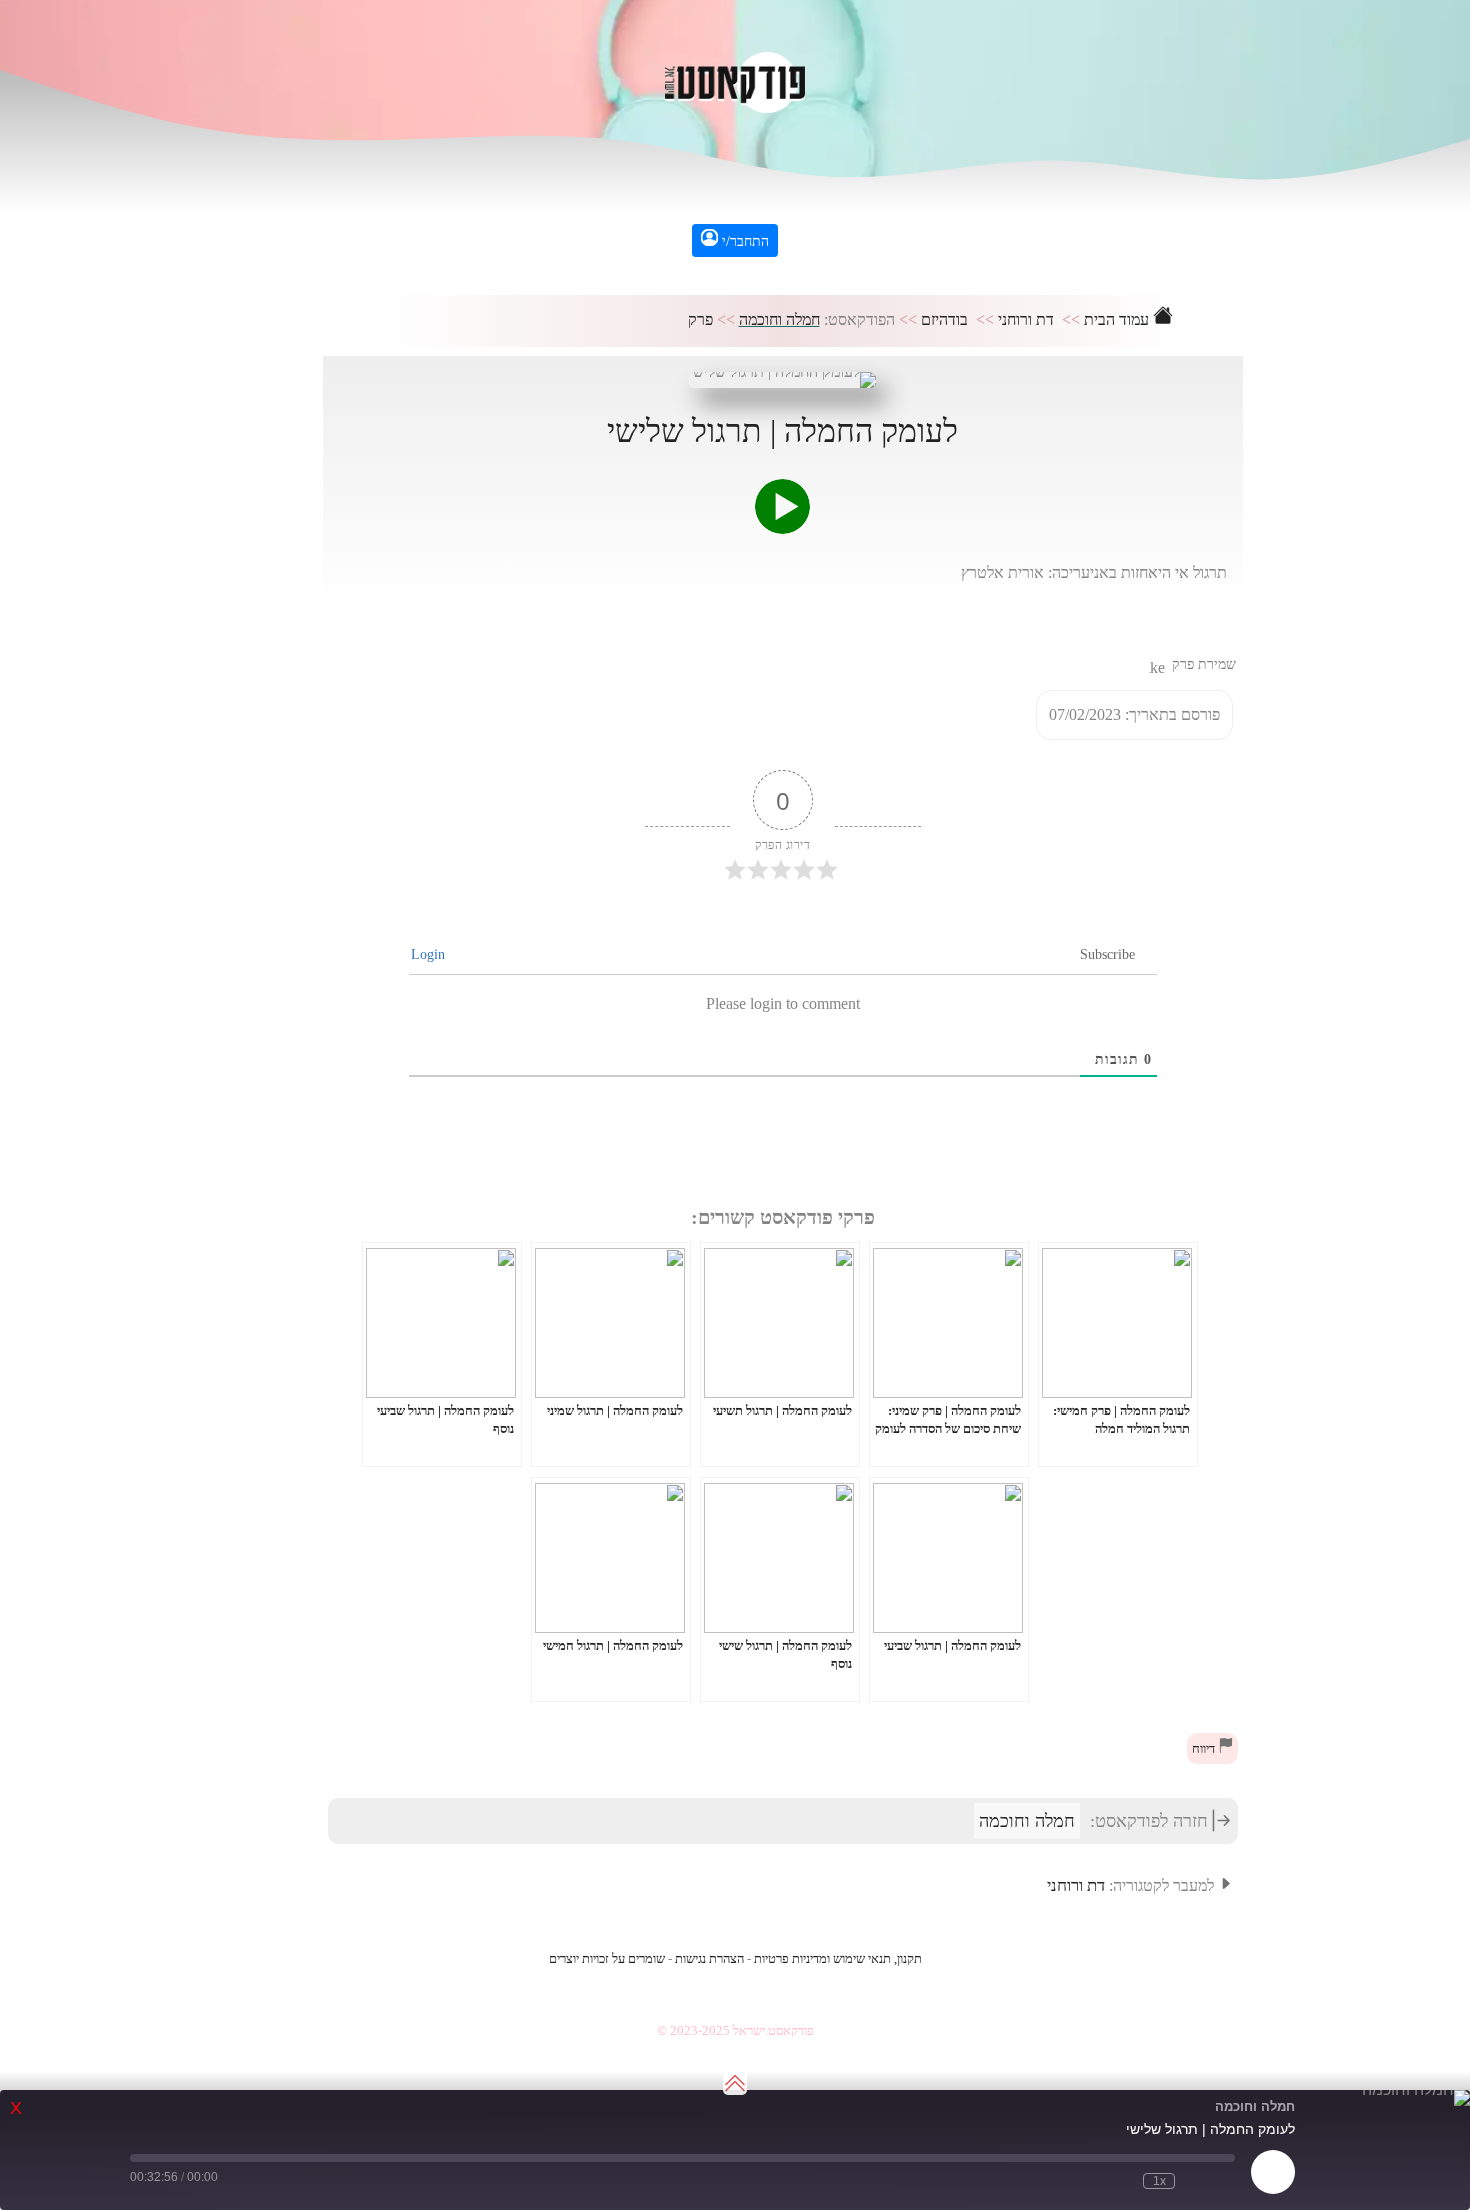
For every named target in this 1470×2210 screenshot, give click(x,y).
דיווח (1205, 1749)
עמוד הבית (1118, 319)
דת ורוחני (1026, 319)
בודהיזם (944, 319)
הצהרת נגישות (709, 1959)
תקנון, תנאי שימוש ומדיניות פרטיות (838, 1959)
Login (430, 954)
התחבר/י (743, 241)
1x (1159, 2181)
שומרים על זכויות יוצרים (607, 1959)
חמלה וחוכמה (779, 319)
